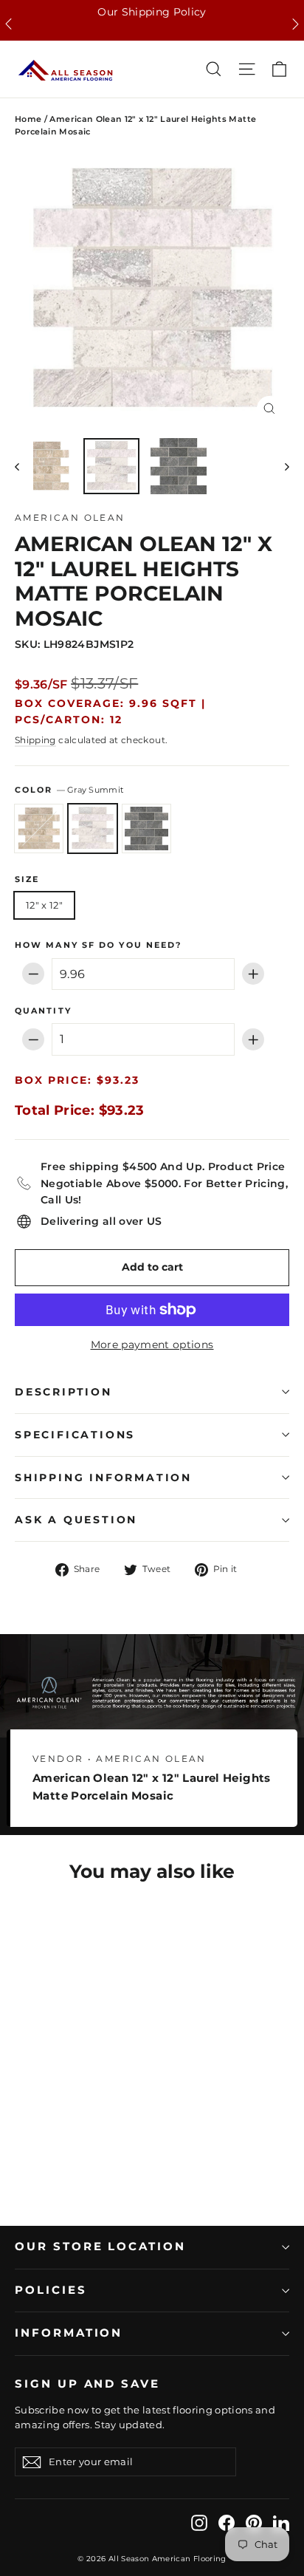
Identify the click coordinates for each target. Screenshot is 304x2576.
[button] (8, 24)
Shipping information (103, 1477)
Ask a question (76, 1520)
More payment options (152, 1345)
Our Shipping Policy (152, 12)
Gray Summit (93, 829)
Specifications (75, 1435)
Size (27, 880)
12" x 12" (44, 905)
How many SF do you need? (98, 946)
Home (28, 119)
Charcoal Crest (146, 829)
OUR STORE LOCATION (100, 2247)
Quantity (43, 1011)
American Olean (70, 517)
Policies (51, 2290)
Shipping (35, 740)
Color (69, 790)
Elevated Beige (39, 829)
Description (63, 1392)
